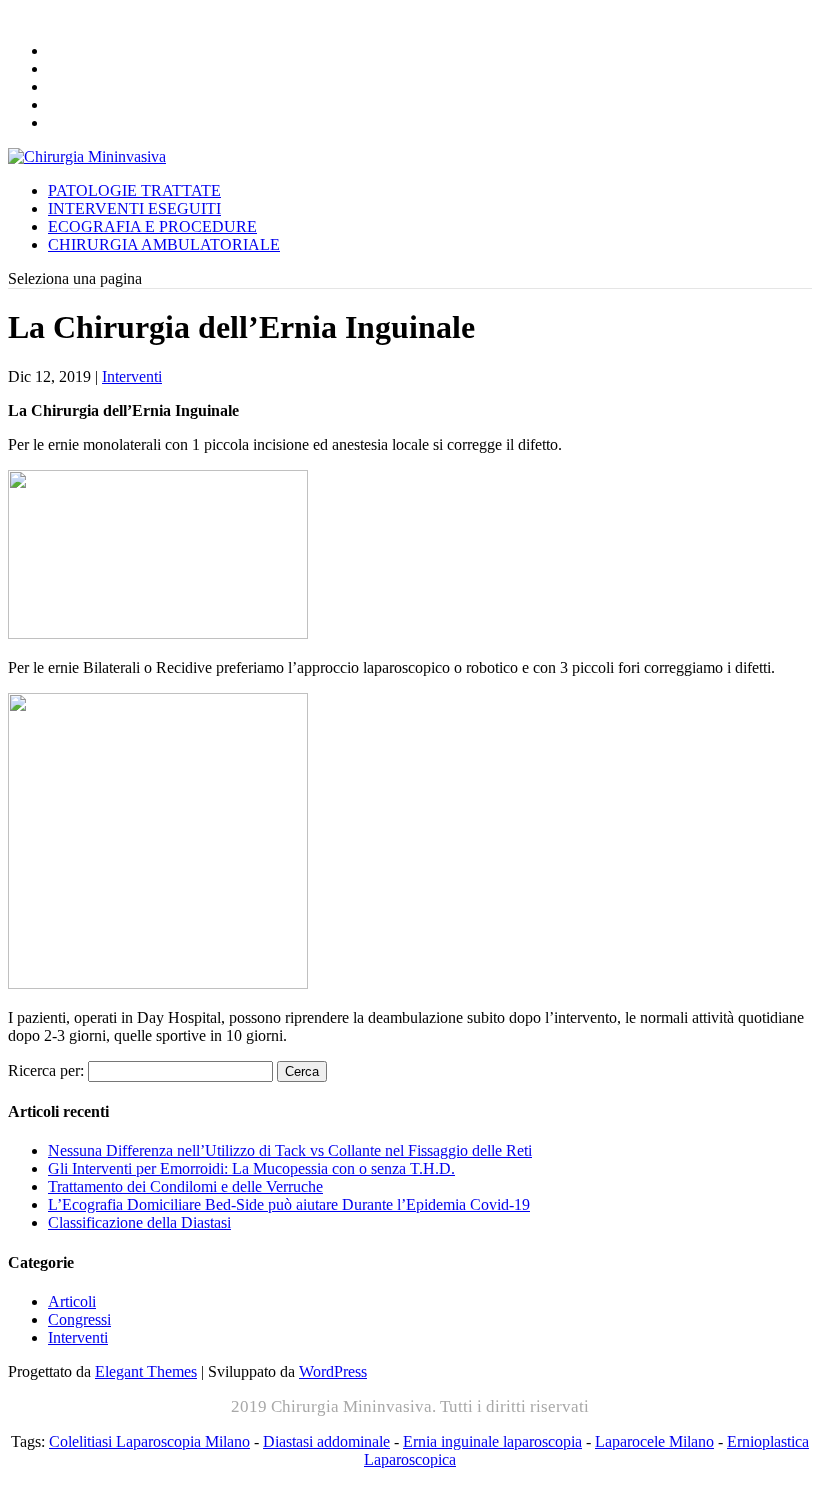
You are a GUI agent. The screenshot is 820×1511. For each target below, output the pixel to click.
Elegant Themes (146, 1371)
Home (74, 50)
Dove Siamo (104, 86)
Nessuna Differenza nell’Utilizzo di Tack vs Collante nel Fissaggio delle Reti (290, 1150)
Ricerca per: (46, 1070)
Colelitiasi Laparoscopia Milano (149, 1441)
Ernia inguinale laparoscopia (492, 1441)
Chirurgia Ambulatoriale (164, 244)
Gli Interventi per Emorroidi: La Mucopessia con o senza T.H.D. (251, 1168)
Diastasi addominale (326, 1441)
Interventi (132, 376)
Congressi (79, 1319)
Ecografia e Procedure (152, 226)
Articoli (72, 1301)
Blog (72, 68)
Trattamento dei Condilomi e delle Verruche (185, 1186)
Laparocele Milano (654, 1441)
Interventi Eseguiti (134, 208)
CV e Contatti (114, 122)
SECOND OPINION (123, 104)
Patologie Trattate (134, 190)
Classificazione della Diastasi (139, 1222)
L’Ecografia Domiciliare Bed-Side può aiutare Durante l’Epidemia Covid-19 (289, 1204)
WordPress (333, 1371)
